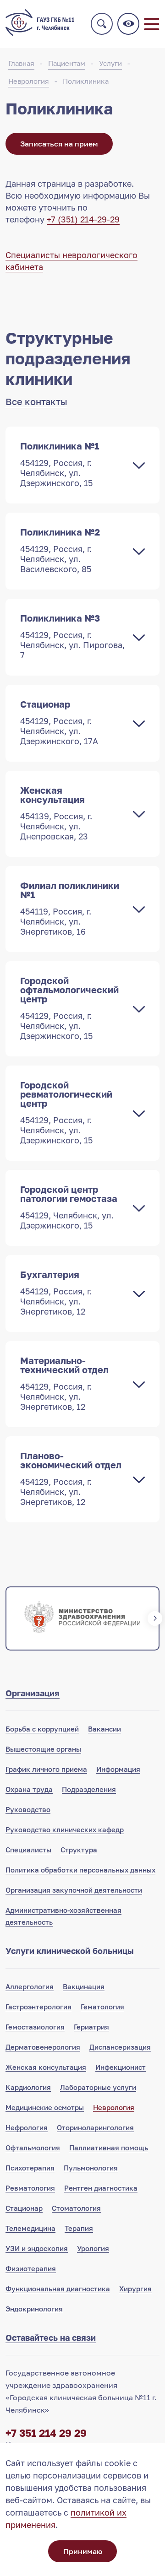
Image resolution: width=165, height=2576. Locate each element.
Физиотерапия (31, 2268)
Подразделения (89, 1789)
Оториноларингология (95, 2127)
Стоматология (76, 2208)
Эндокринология (34, 2309)
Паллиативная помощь (109, 2148)
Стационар (59, 722)
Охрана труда (29, 1789)
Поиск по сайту (102, 24)
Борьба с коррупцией (42, 1729)
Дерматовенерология (43, 2047)
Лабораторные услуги (98, 2087)
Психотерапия (30, 2168)
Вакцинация (84, 1986)
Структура (79, 1850)
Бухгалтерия (56, 1293)
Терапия (79, 2228)
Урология (93, 2248)
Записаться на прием (59, 144)
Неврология (29, 81)
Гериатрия (91, 2027)
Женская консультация (56, 813)
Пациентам (67, 63)
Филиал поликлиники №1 (70, 908)
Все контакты (36, 401)
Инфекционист (121, 2067)
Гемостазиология (35, 2027)
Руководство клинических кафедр (65, 1829)
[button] (10, 1618)
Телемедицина (30, 2228)
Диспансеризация (120, 2047)
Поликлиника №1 (60, 464)
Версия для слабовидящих (128, 24)
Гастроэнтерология (38, 2007)
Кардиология (28, 2087)
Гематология (102, 2007)
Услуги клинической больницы (70, 1951)
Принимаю (83, 2551)
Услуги (110, 63)
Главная (21, 63)
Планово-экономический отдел (71, 1478)
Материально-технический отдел (64, 1383)
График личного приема (46, 1769)
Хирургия (135, 2289)
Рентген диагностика (101, 2188)
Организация (33, 1693)
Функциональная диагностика (58, 2289)
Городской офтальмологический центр (69, 1008)
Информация (118, 1769)
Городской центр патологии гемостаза (69, 1207)
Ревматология (30, 2188)
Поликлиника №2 (60, 550)
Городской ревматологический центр (66, 1112)
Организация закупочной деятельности (74, 1890)
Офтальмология (33, 2148)
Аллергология (30, 1986)
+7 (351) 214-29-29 (83, 219)
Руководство (28, 1809)
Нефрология (27, 2127)
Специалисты (28, 1850)
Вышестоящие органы (43, 1749)
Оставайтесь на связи (51, 2338)
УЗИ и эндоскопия (37, 2248)
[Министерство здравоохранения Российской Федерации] (82, 1618)
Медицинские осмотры (45, 2107)
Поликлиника (86, 81)
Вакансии (104, 1729)
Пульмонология (91, 2168)
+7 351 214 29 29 (46, 2433)
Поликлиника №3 (72, 636)
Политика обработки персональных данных (80, 1870)
